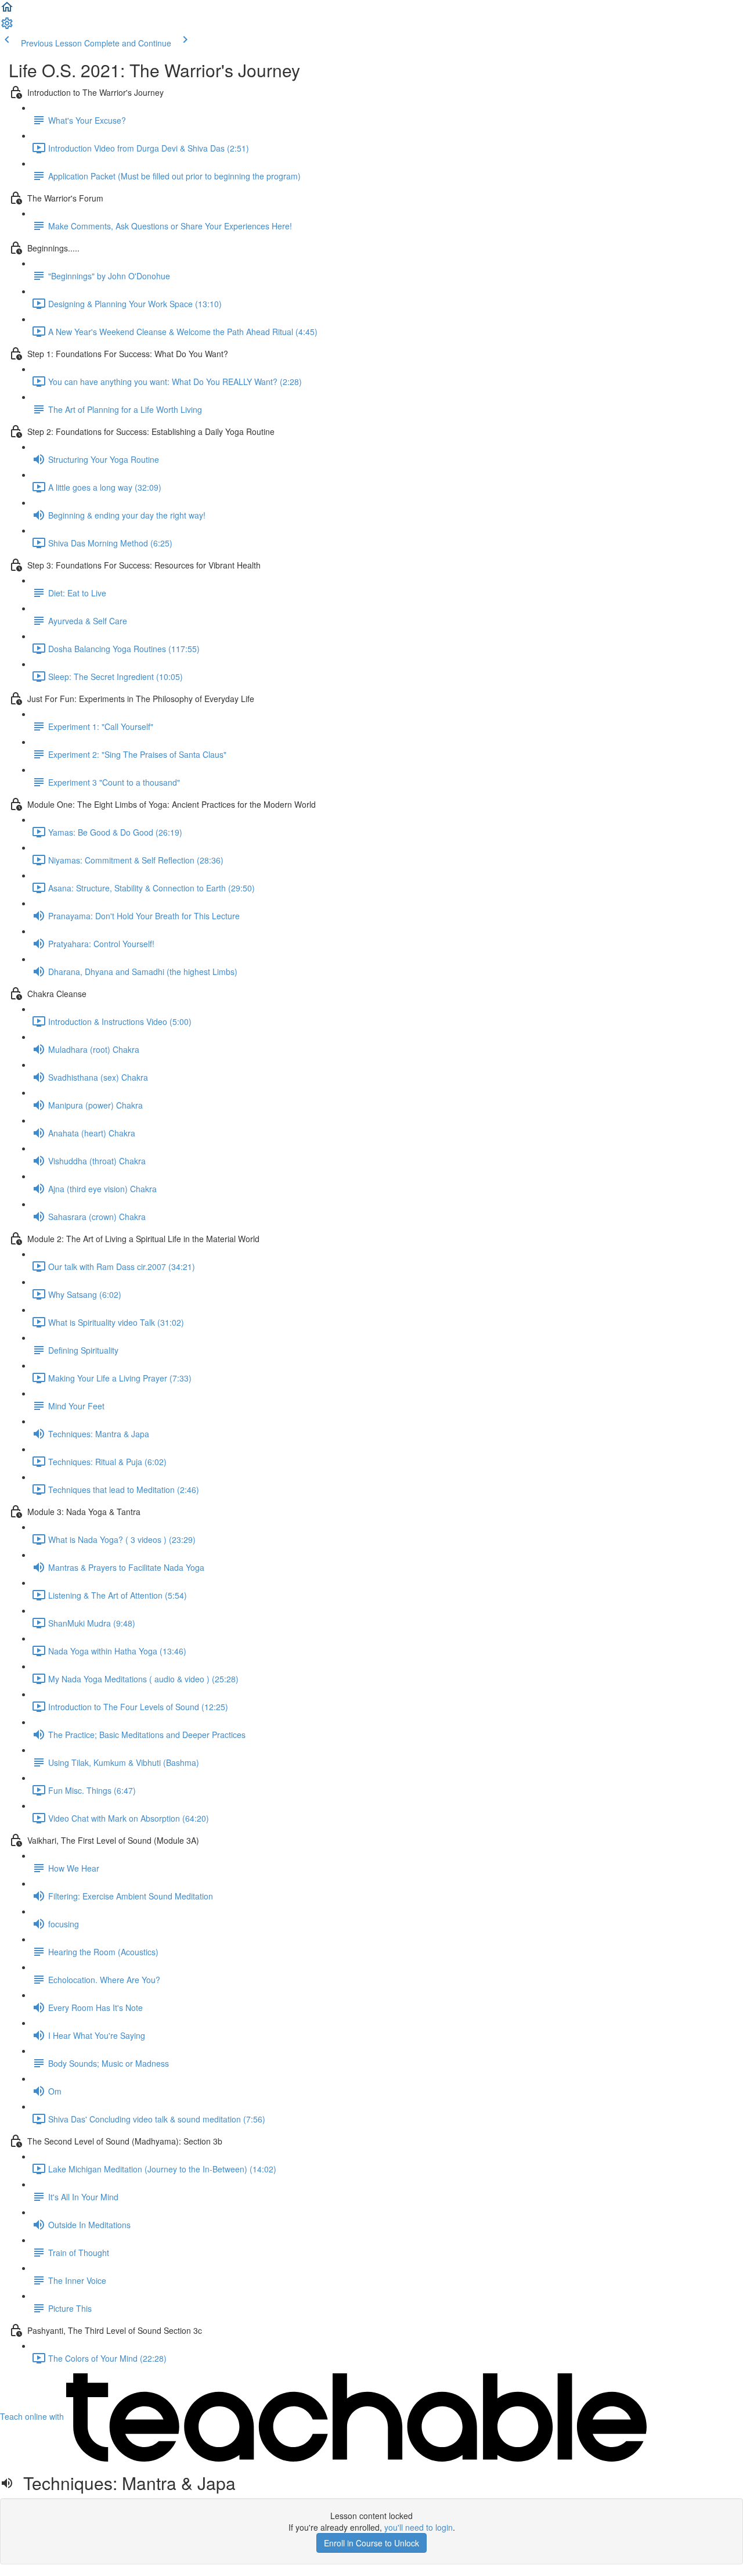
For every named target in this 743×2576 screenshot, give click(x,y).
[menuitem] (7, 27)
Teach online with (33, 2416)
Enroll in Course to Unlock (371, 2543)
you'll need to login (419, 2527)
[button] (7, 10)
